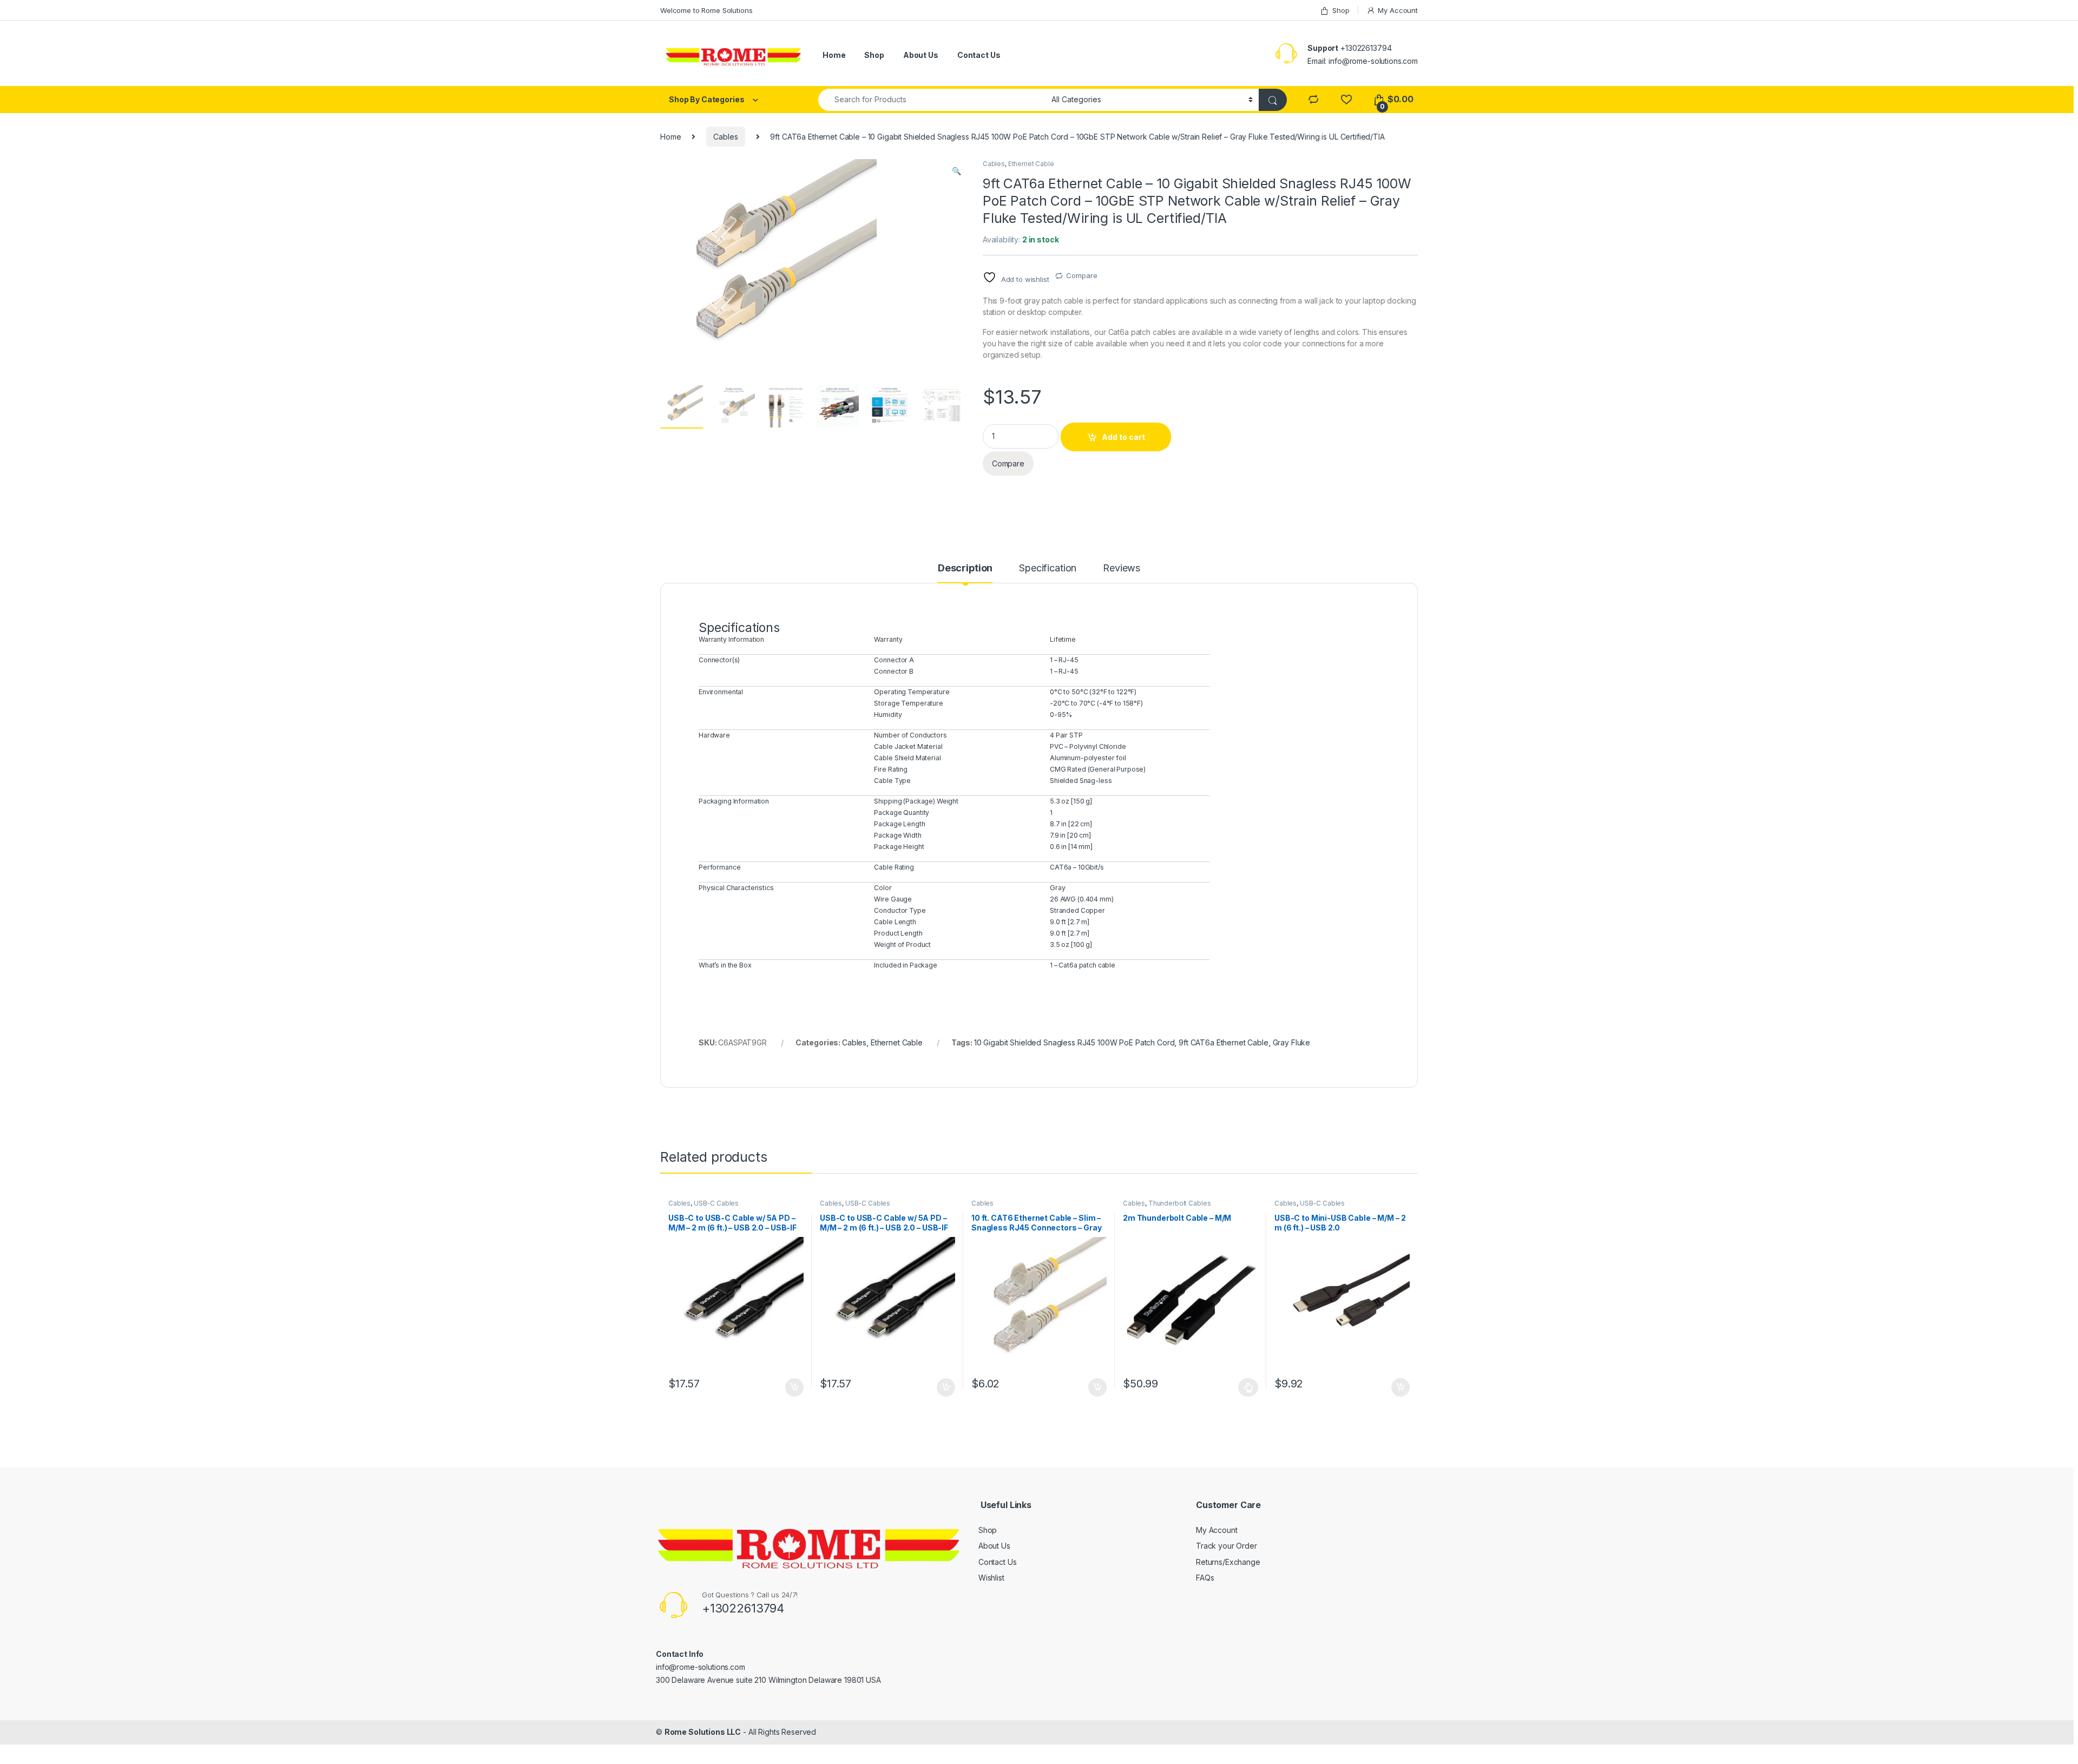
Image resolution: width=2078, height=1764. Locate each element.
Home (834, 55)
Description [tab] (965, 568)
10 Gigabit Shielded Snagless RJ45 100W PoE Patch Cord (1074, 1042)
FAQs (1205, 1578)
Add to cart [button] (794, 1387)
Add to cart (1123, 437)
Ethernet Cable (1031, 164)
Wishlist (991, 1578)
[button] (956, 171)
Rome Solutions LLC (703, 1732)
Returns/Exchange (1228, 1562)
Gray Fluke (1292, 1042)
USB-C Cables (716, 1203)
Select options (1245, 1387)
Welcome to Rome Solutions (706, 10)
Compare (1081, 275)
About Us (921, 55)
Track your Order (1227, 1546)
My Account (1398, 10)
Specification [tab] (1048, 568)
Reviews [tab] (1122, 568)
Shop (1341, 10)
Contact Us (979, 55)
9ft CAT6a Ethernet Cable (1224, 1042)
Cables (725, 137)
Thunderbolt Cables (1179, 1203)
